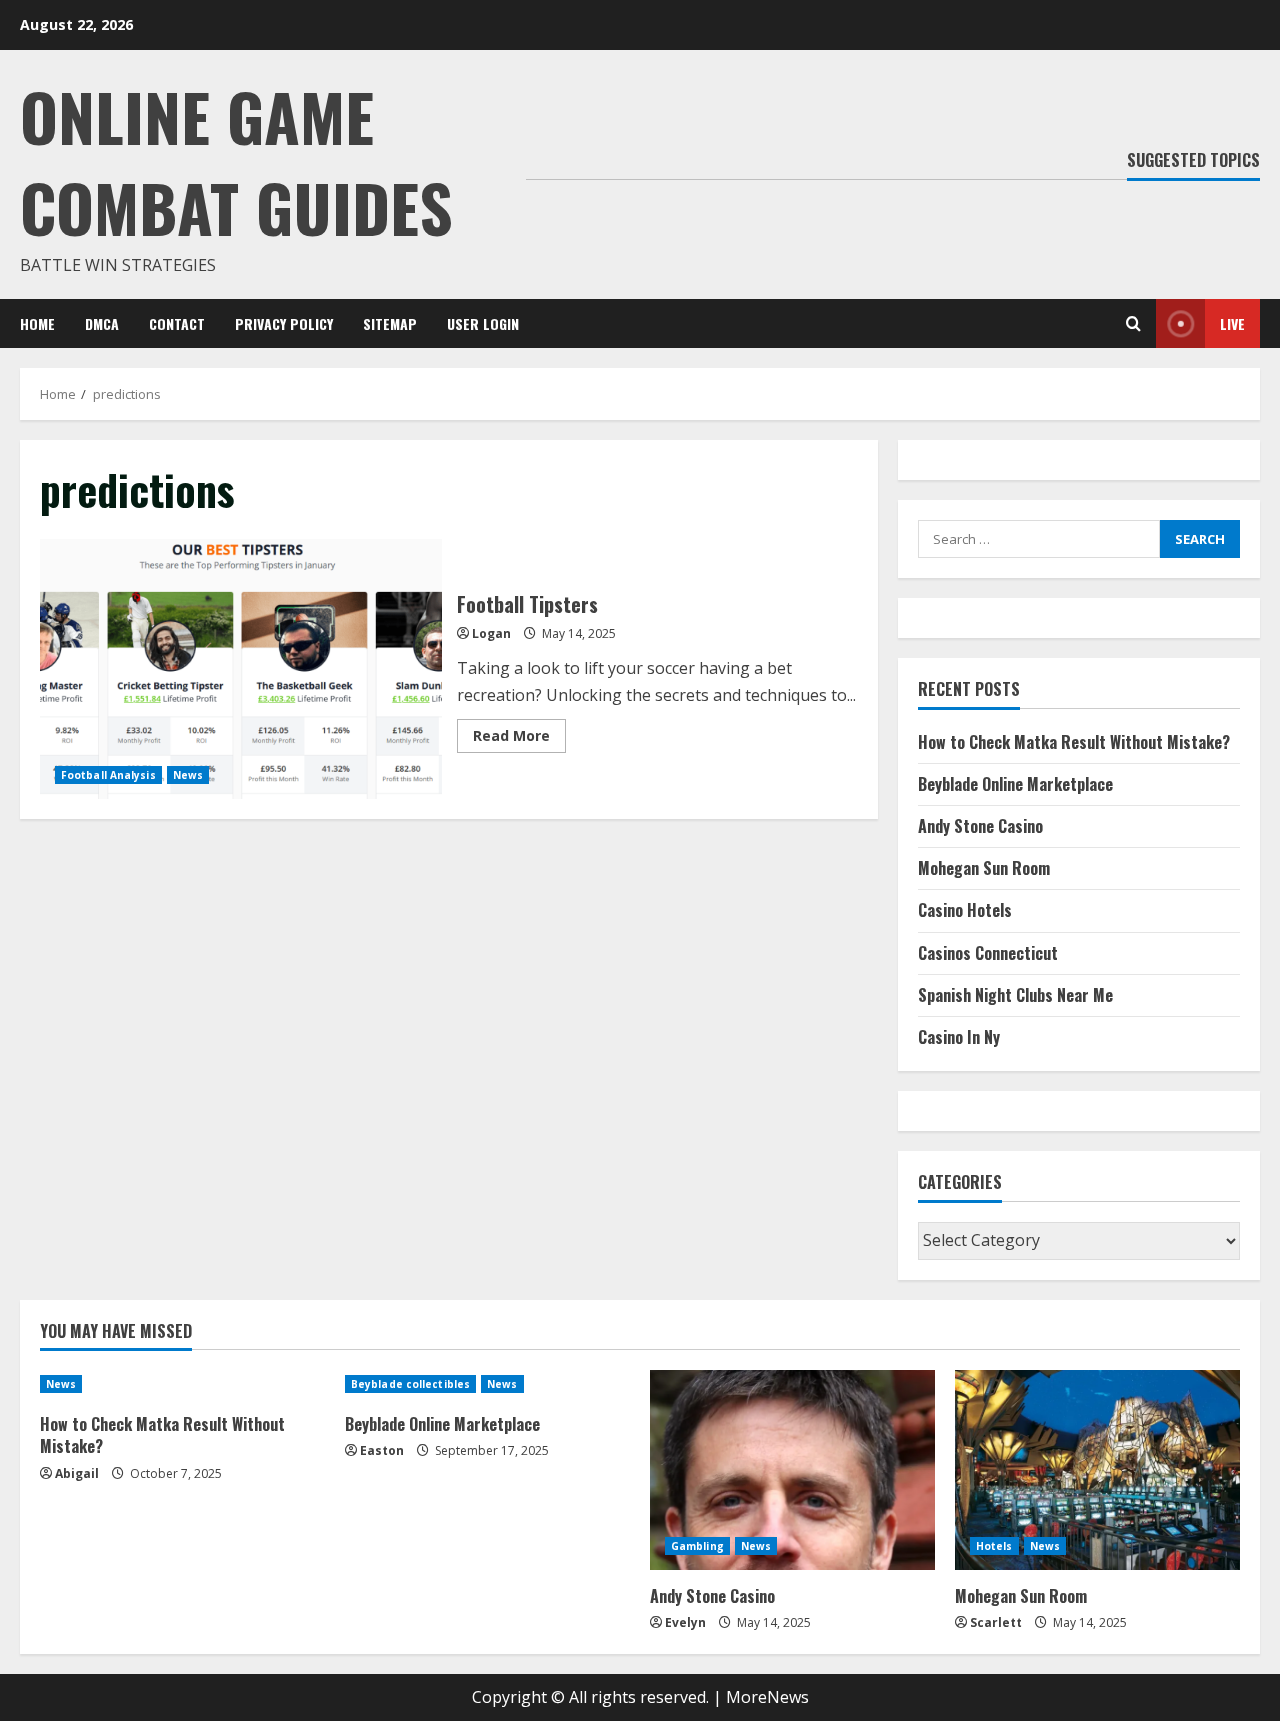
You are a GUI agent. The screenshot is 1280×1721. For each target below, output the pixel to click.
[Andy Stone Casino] (792, 1470)
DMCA (102, 323)
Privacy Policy (284, 323)
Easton (382, 1450)
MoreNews (767, 1697)
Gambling (697, 1546)
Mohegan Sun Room (984, 868)
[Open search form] (1133, 323)
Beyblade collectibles (410, 1384)
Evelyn (685, 1622)
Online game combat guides (236, 161)
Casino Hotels (965, 910)
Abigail (77, 1473)
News (188, 775)
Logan (491, 633)
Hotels (994, 1546)
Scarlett (996, 1622)
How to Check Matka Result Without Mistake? (1074, 742)
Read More (519, 739)
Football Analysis (108, 775)
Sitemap (390, 323)
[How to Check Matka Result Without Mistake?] (182, 1384)
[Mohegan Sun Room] (1097, 1470)
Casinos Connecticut (988, 953)
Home (37, 323)
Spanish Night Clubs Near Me (1015, 995)
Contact (177, 323)
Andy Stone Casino (980, 826)
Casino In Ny (959, 1037)
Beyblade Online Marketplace (1015, 784)
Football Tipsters (241, 669)
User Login (483, 323)
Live (1232, 323)
